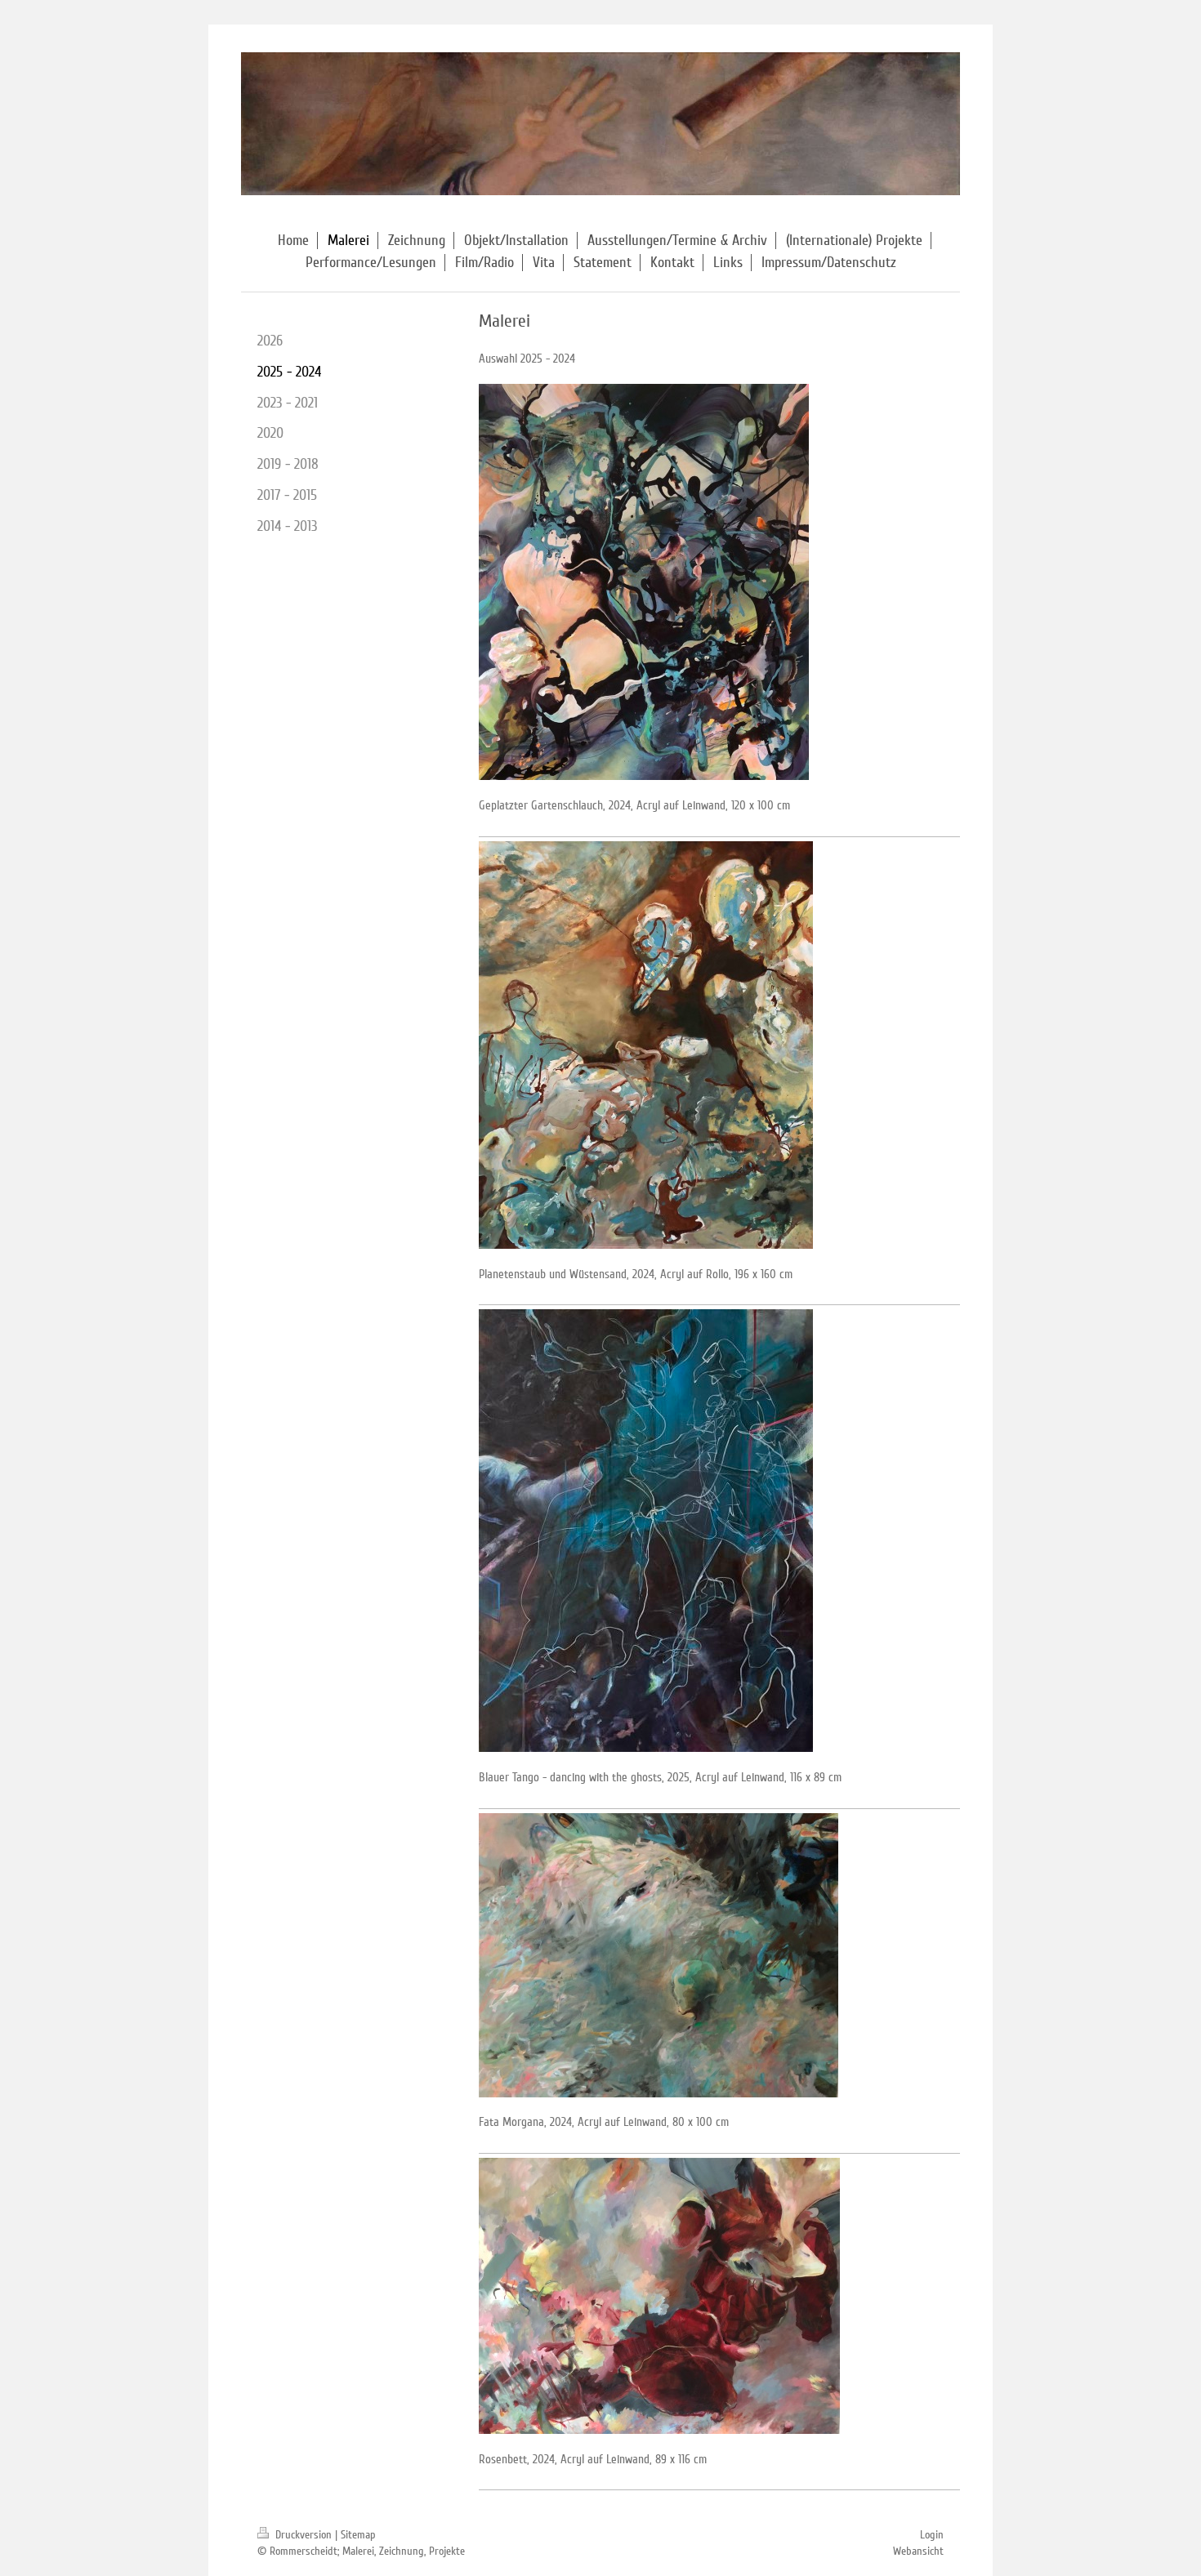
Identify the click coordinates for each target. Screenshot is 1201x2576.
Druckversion (304, 2535)
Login (932, 2535)
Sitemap (358, 2535)
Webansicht (918, 2551)
